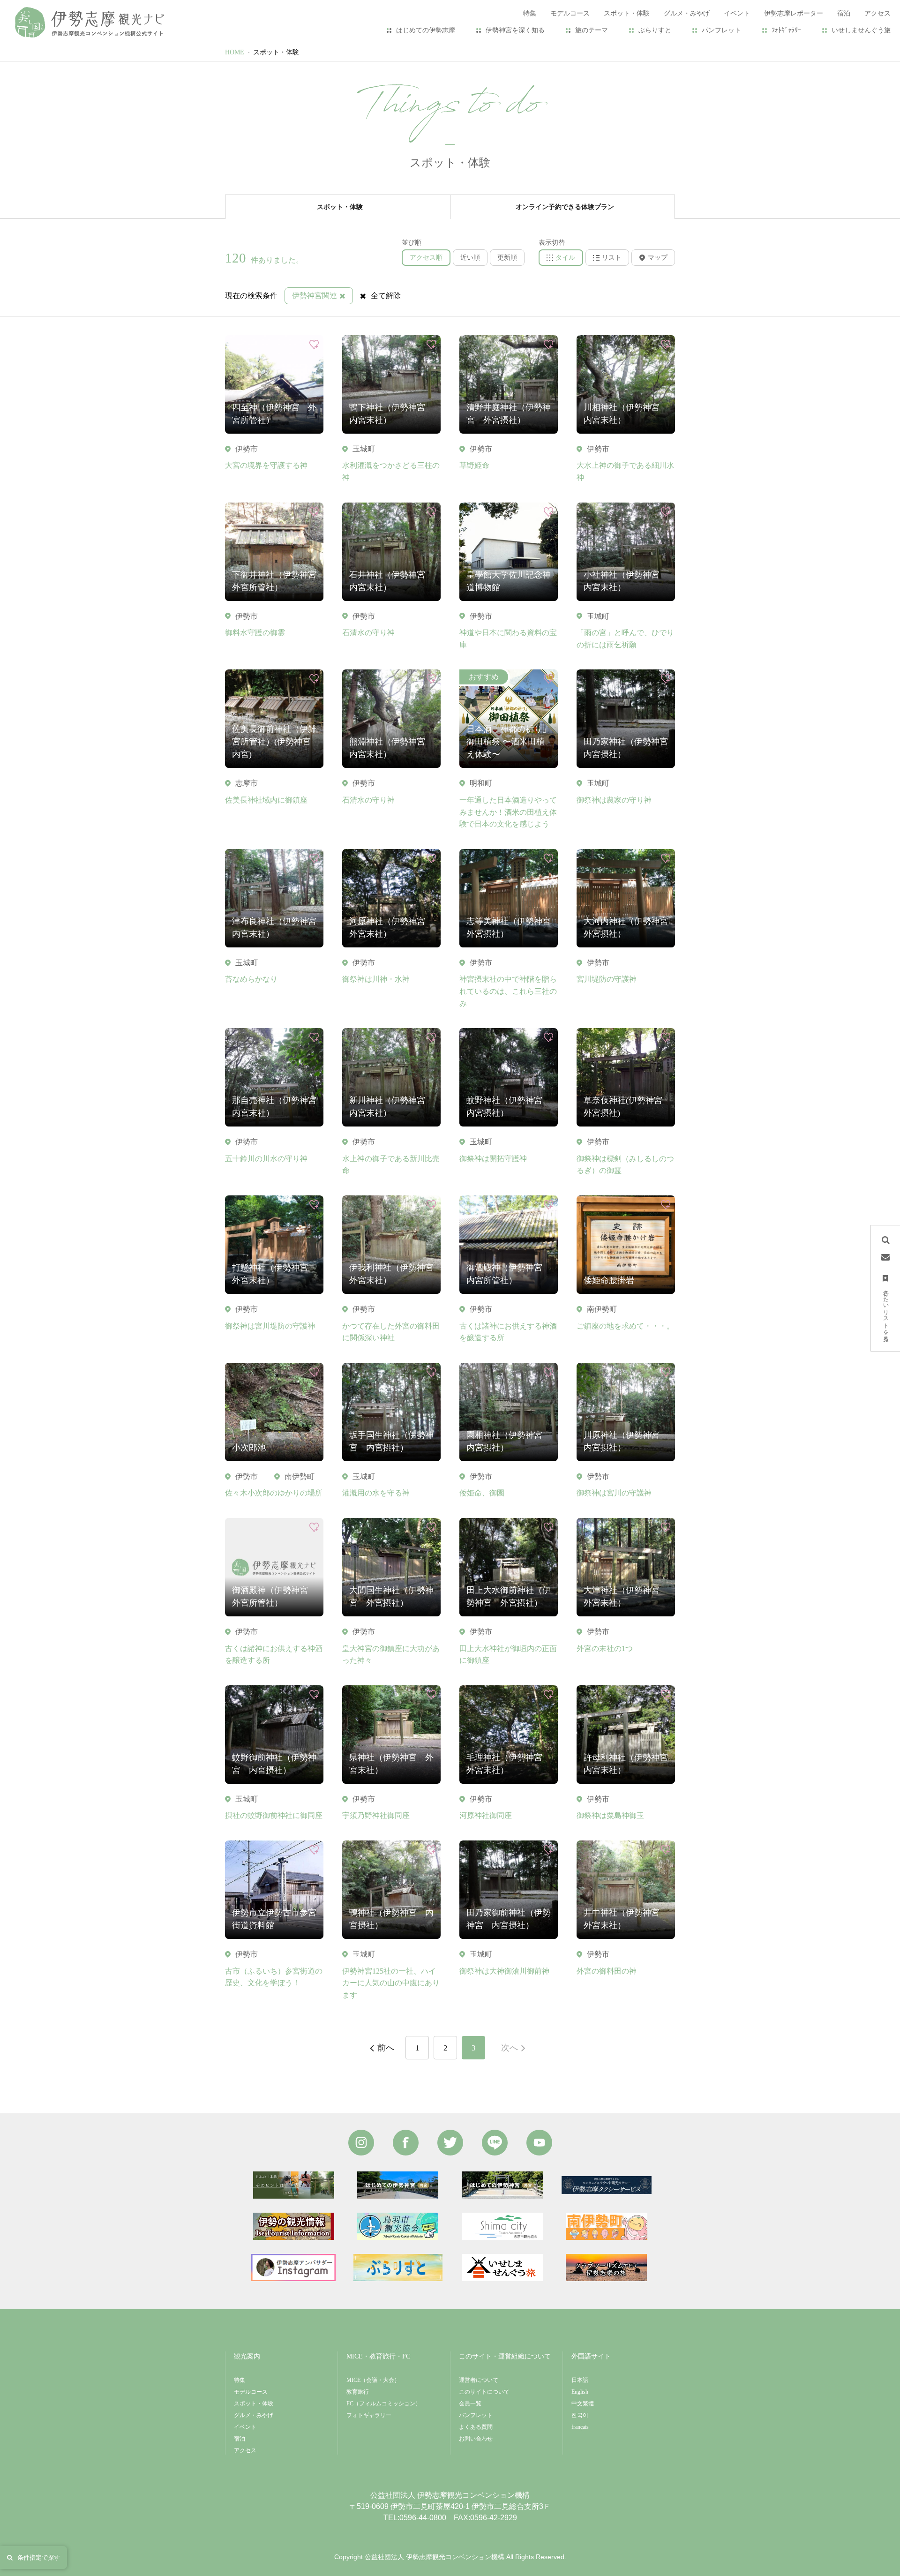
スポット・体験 (276, 52)
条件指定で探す (39, 2557)
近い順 (470, 258)
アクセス (245, 2450)
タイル (565, 258)
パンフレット (721, 30)
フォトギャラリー (369, 2415)
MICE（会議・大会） (373, 2380)
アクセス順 (426, 258)
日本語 (580, 2380)
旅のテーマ (592, 30)
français (580, 2427)
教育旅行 (358, 2392)
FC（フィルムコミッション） (384, 2403)
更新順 (507, 258)
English (580, 2392)
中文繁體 (583, 2403)
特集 (240, 2380)
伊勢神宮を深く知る (515, 30)
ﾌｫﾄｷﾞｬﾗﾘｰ (786, 30)
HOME (235, 52)
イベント (245, 2427)
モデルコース (251, 2392)
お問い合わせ (476, 2439)
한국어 (580, 2415)
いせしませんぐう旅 (861, 30)
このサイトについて (484, 2392)
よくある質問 (476, 2427)
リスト (612, 258)
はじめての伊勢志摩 (426, 30)
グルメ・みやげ (254, 2415)
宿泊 (240, 2439)
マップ (658, 258)
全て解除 (386, 296)
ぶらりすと (655, 30)
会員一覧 (470, 2403)
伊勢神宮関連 (315, 296)
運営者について (479, 2380)
